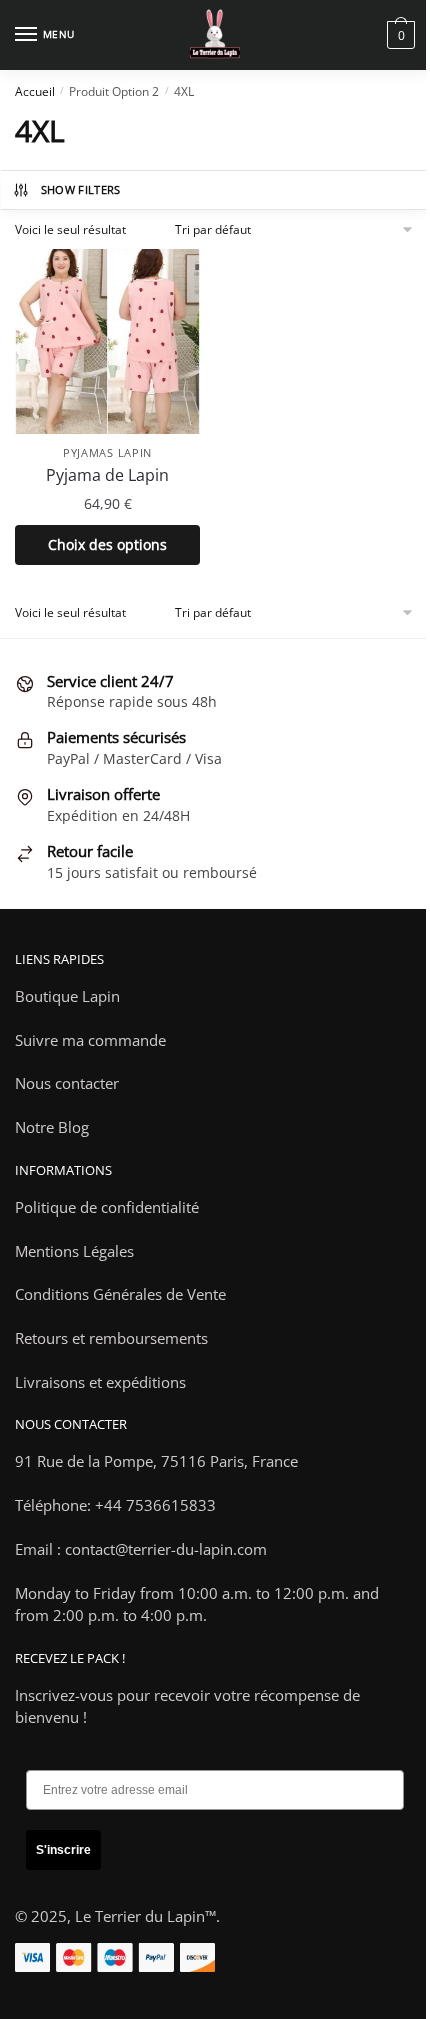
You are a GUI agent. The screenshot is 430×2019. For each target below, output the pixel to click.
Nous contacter (67, 1083)
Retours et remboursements (111, 1338)
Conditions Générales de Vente (120, 1294)
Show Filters (81, 189)
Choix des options (107, 544)
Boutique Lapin (67, 996)
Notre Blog (52, 1127)
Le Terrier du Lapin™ (145, 1916)
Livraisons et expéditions (100, 1382)
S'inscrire (63, 1850)
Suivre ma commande (90, 1040)
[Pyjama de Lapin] (107, 341)
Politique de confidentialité (107, 1207)
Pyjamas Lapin (107, 452)
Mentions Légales (74, 1251)
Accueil (35, 91)
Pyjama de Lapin (107, 475)
